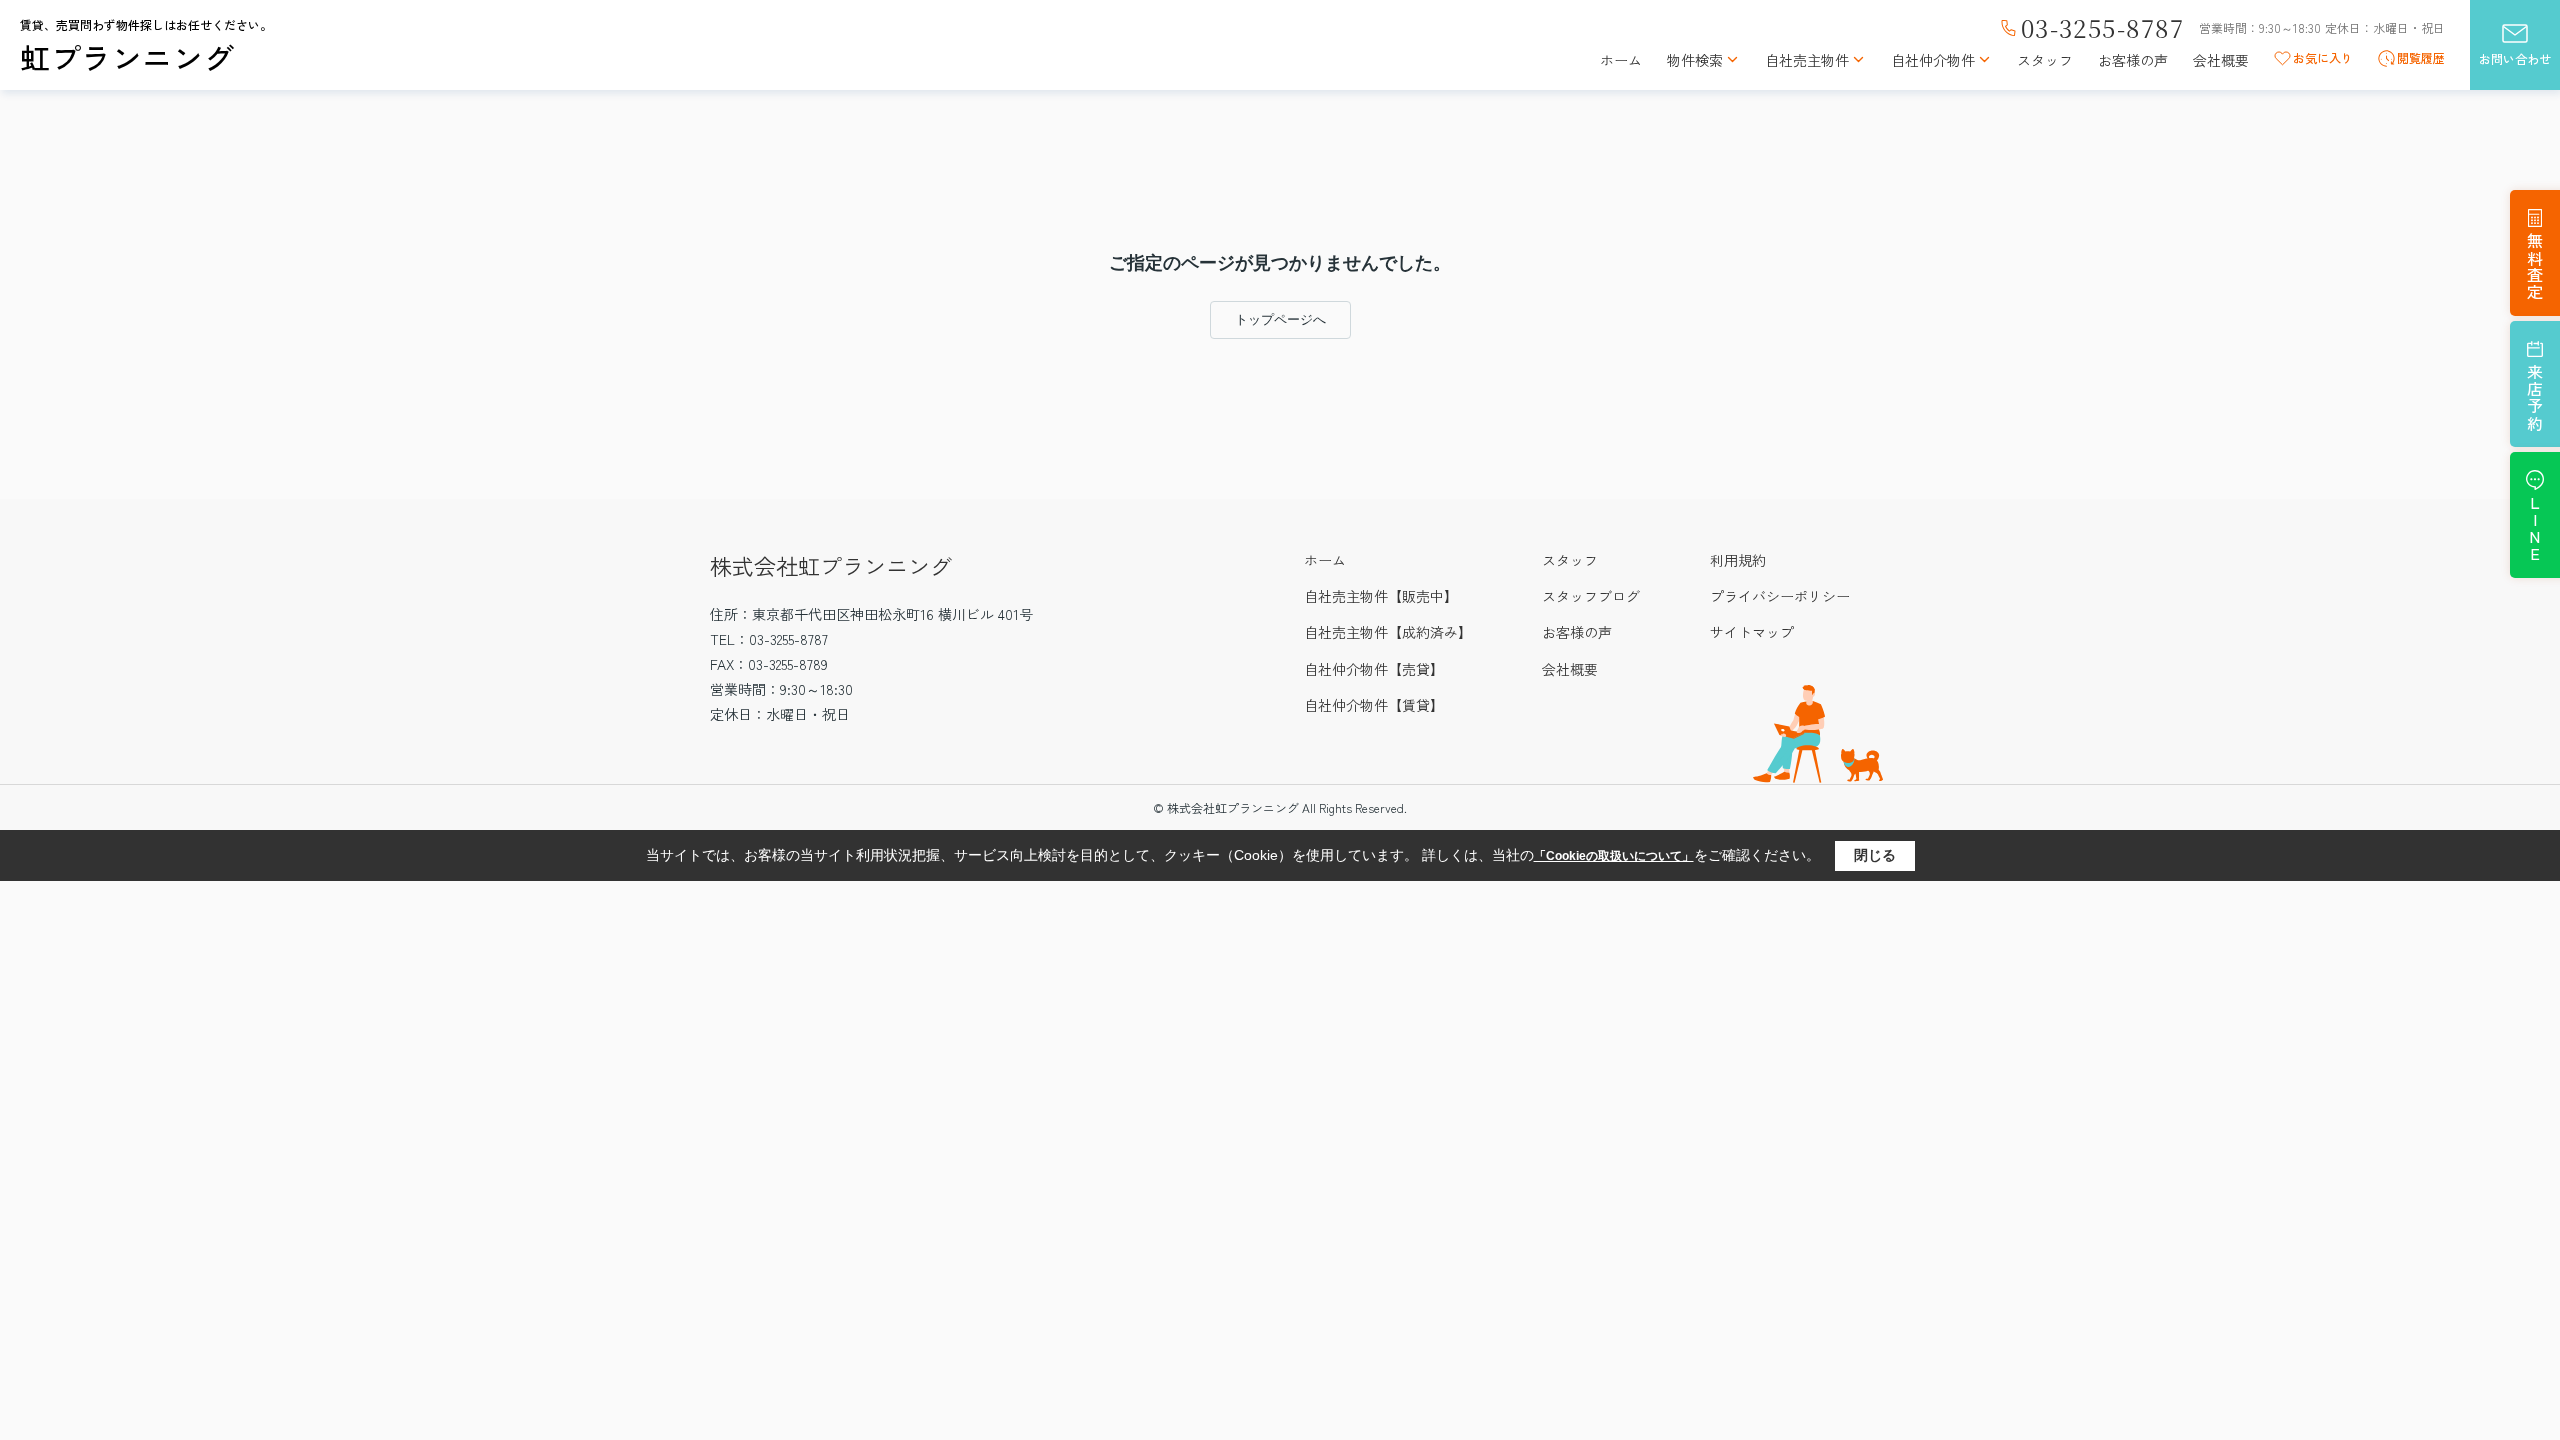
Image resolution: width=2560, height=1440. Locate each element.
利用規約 (1738, 560)
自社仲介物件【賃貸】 (1374, 705)
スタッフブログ (1591, 596)
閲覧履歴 (2421, 58)
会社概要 (2221, 60)
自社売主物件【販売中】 (1381, 596)
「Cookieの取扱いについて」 (1614, 856)
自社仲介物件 (1933, 60)
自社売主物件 (1807, 60)
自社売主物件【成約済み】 (1388, 632)
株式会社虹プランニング (831, 565)
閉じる (1875, 855)
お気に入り (2323, 58)
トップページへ (1280, 319)
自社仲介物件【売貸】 (1374, 669)
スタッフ (2045, 60)
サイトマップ (1752, 632)
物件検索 (1695, 60)
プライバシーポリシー (1780, 596)
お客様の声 (2133, 60)
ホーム (1621, 60)
